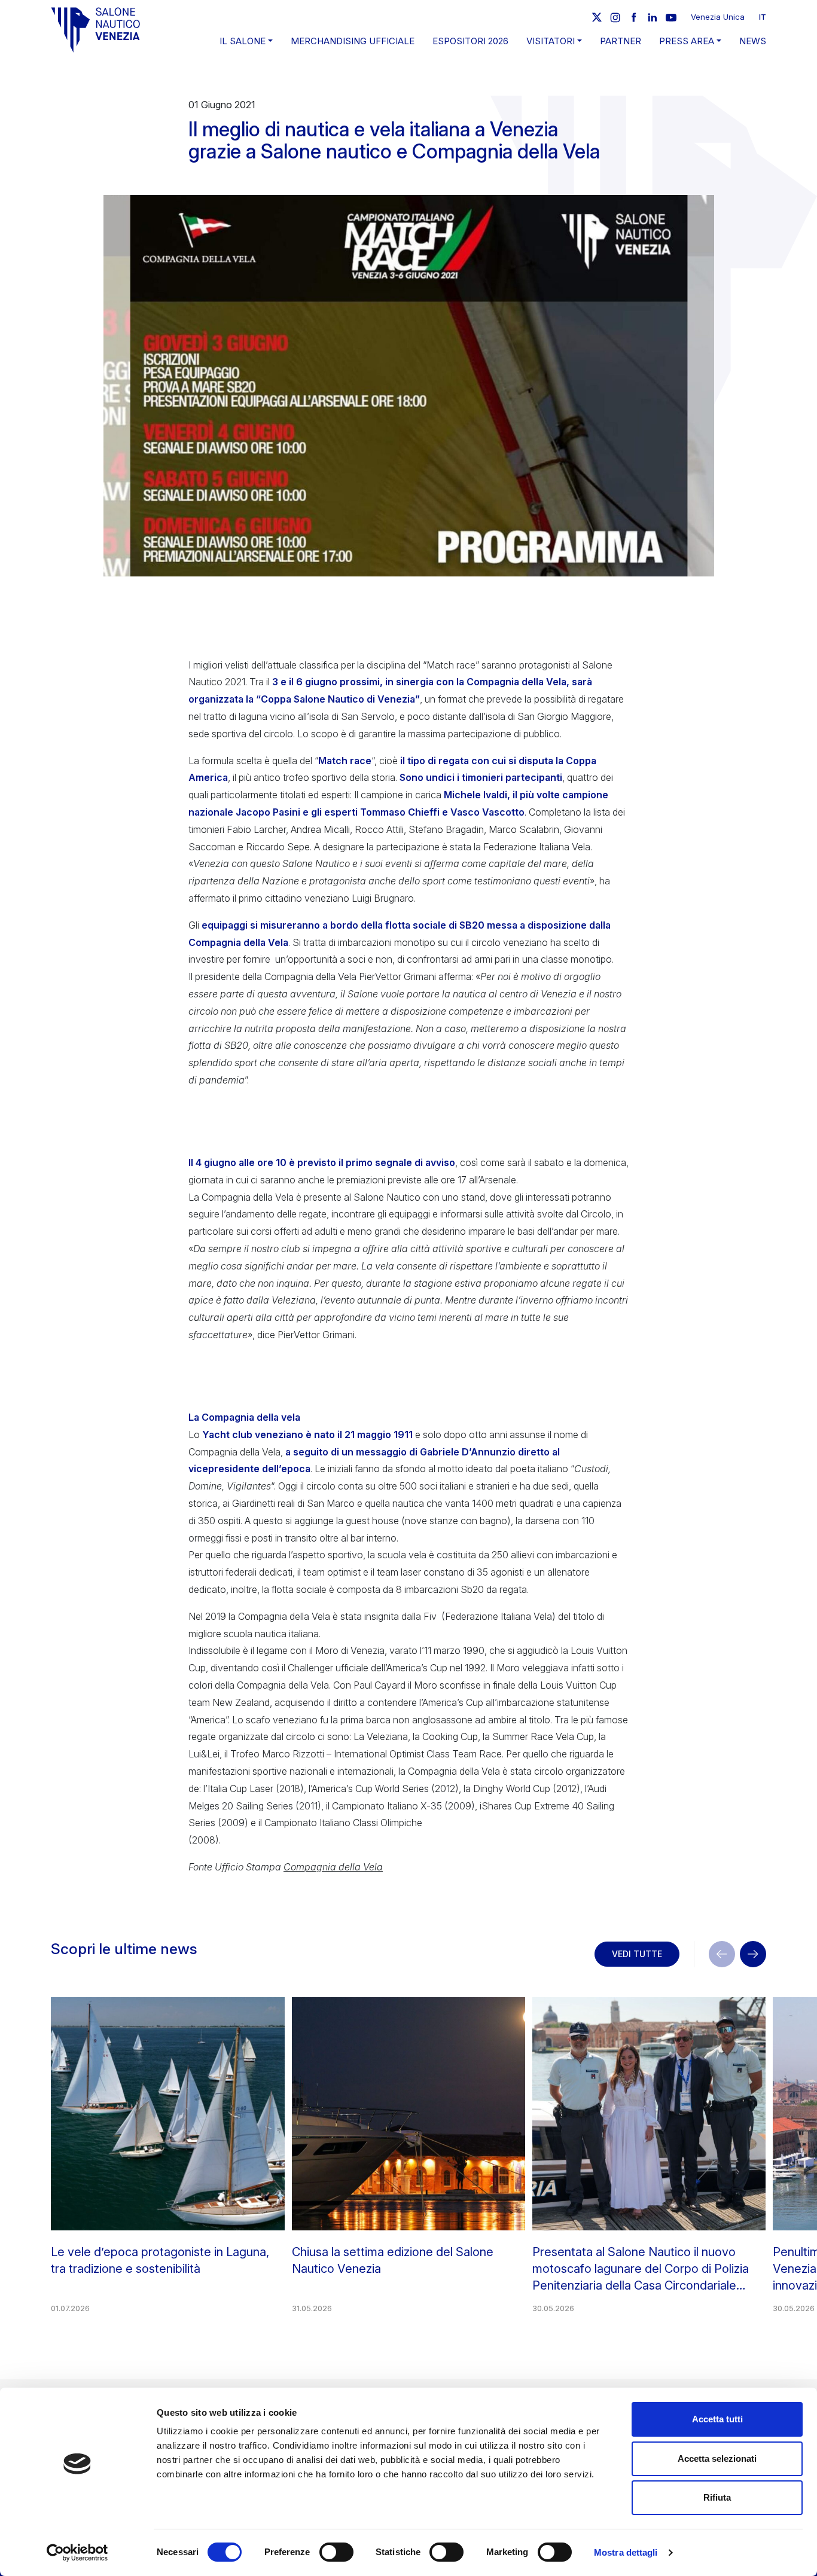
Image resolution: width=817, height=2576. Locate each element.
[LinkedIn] (653, 17)
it (763, 17)
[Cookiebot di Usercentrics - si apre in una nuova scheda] (77, 2553)
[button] (753, 1954)
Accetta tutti (717, 2419)
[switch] (336, 2552)
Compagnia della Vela (333, 1867)
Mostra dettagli (626, 2552)
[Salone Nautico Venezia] (96, 30)
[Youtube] (671, 17)
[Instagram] (615, 17)
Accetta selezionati (717, 2459)
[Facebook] (634, 17)
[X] (597, 17)
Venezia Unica (718, 17)
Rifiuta (717, 2497)
